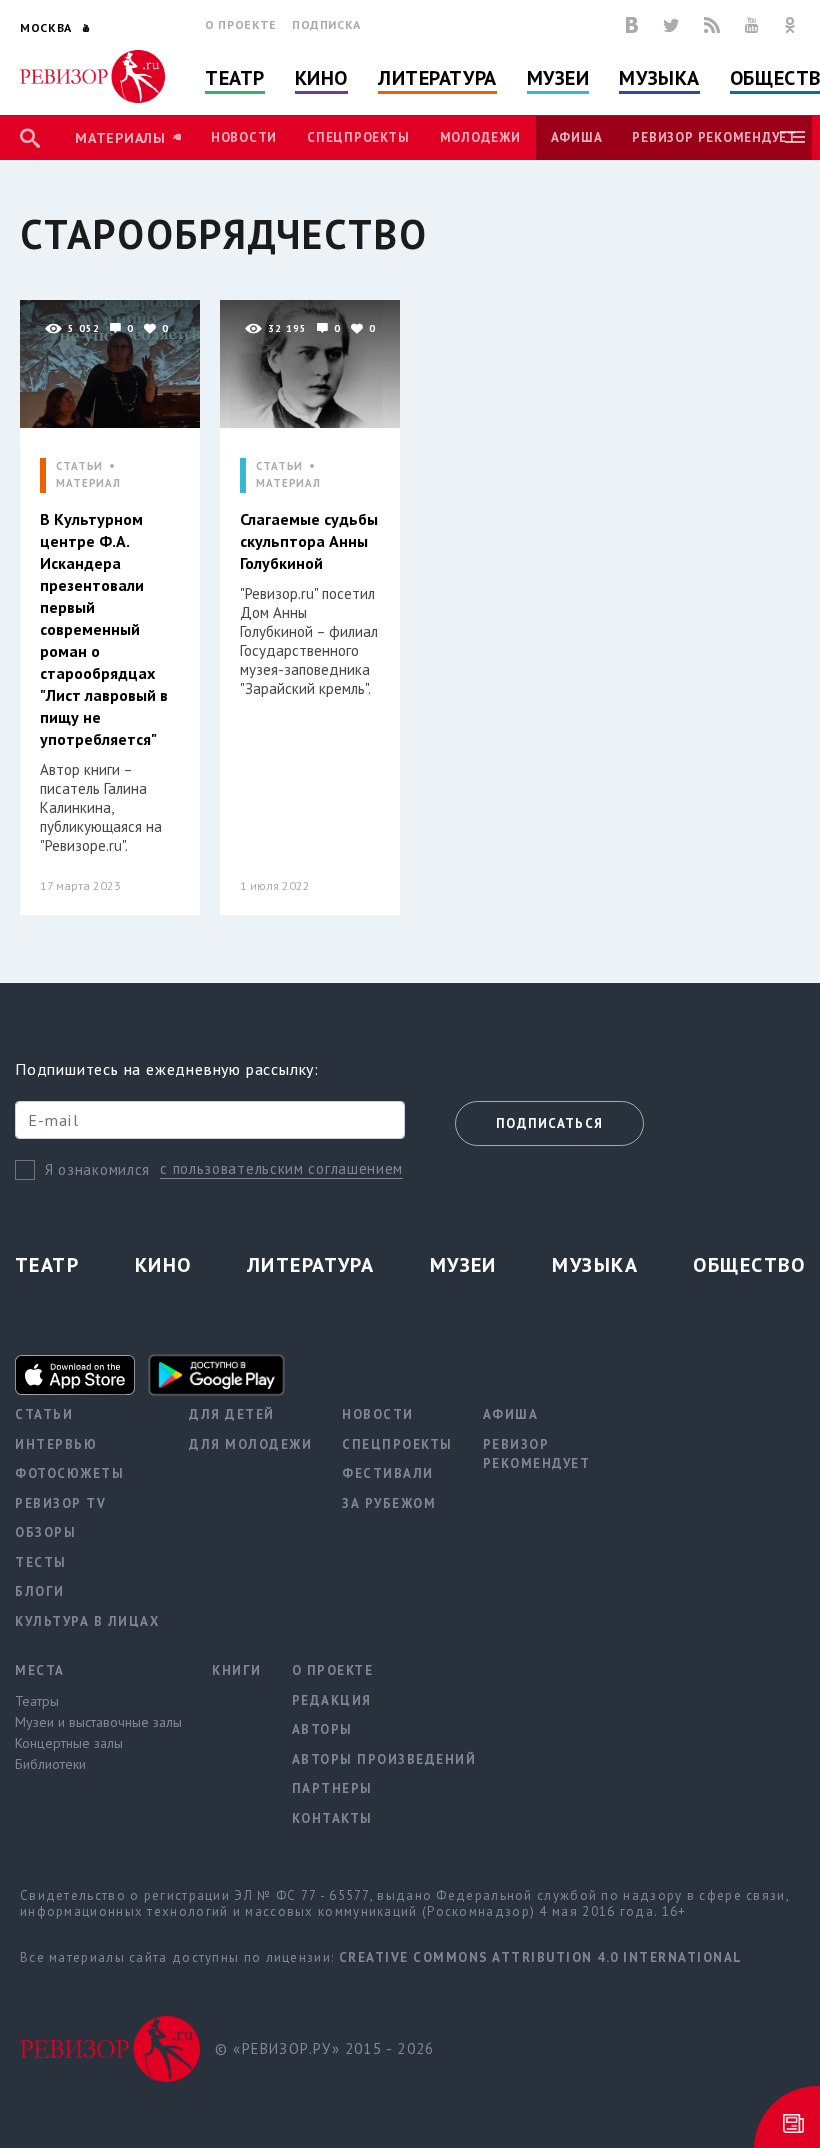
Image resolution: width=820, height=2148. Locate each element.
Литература (437, 78)
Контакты (332, 1818)
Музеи (558, 78)
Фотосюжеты (69, 1473)
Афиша (577, 137)
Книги (237, 1670)
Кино (321, 78)
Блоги (40, 1591)
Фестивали (388, 1473)
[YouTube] (752, 25)
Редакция (332, 1700)
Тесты (41, 1562)
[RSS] (712, 25)
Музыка (659, 78)
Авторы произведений (384, 1759)
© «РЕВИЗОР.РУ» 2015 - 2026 (324, 2048)
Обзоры (45, 1532)
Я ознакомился (97, 1169)
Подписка (326, 24)
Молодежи (480, 137)
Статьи (44, 1414)
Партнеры (332, 1788)
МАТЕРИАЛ (88, 483)
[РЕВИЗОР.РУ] (92, 76)
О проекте (241, 24)
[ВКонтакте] (632, 25)
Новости (244, 137)
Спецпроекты (358, 137)
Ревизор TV (60, 1503)
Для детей (232, 1414)
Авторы (322, 1729)
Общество (749, 1265)
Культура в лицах (87, 1621)
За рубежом (389, 1503)
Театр (235, 78)
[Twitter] (671, 25)
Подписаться (549, 1123)
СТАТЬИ (79, 466)
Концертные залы (69, 1743)
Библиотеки (50, 1764)
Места (40, 1670)
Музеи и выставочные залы (98, 1722)
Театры (37, 1701)
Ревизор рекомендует (714, 137)
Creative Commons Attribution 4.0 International (541, 1957)
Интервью (56, 1444)
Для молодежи (250, 1444)
